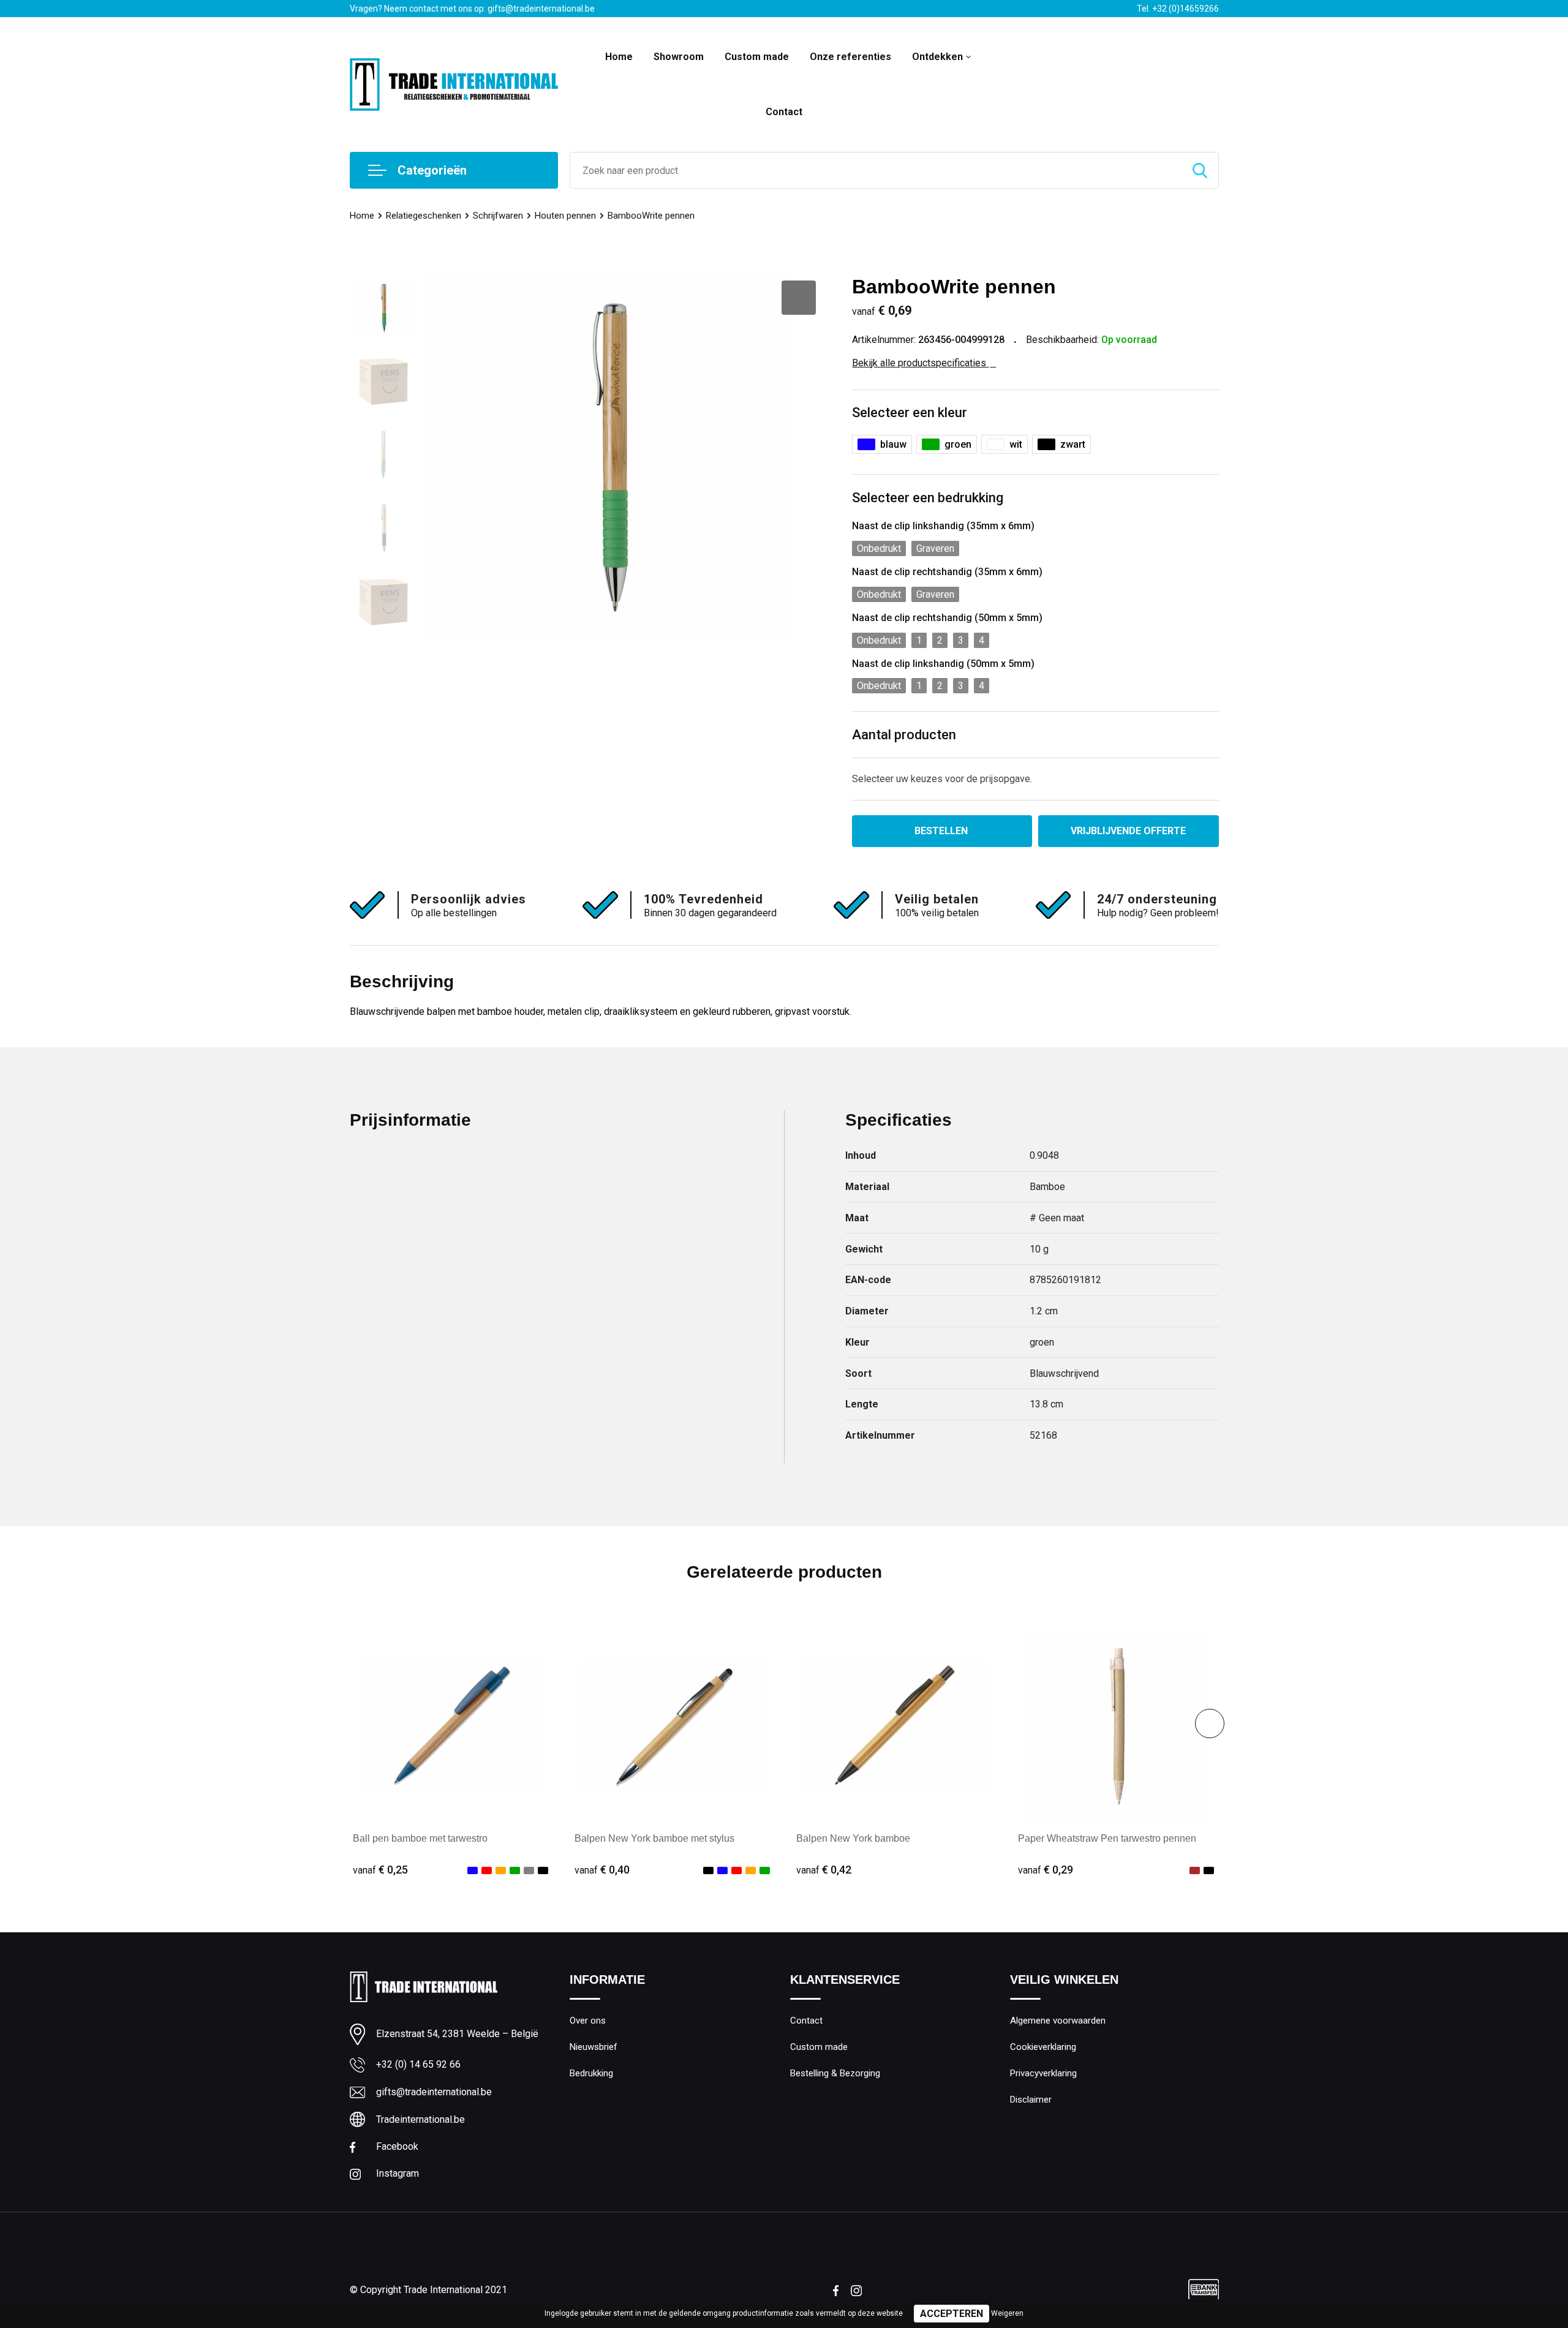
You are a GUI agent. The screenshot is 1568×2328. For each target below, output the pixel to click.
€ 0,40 (602, 1870)
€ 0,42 (824, 1870)
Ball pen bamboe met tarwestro (420, 1838)
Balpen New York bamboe (853, 1838)
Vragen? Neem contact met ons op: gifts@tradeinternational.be (472, 9)
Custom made (757, 57)
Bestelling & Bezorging (835, 2073)
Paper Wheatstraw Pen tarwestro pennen (1107, 1838)
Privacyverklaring (1043, 2073)
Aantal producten (904, 735)
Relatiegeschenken (424, 216)
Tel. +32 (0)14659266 (1178, 9)
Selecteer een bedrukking (928, 498)
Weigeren (1007, 2313)
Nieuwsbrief (594, 2047)
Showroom (679, 57)
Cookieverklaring (1043, 2047)
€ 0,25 (380, 1870)
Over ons (588, 2021)
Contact (784, 112)
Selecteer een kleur (910, 412)
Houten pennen (565, 216)
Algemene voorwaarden (1058, 2021)
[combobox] (876, 170)
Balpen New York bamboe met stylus (654, 1838)
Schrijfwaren (498, 216)
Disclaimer (1031, 2100)
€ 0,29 (1046, 1870)
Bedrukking (591, 2073)
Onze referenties (850, 57)
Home (619, 57)
